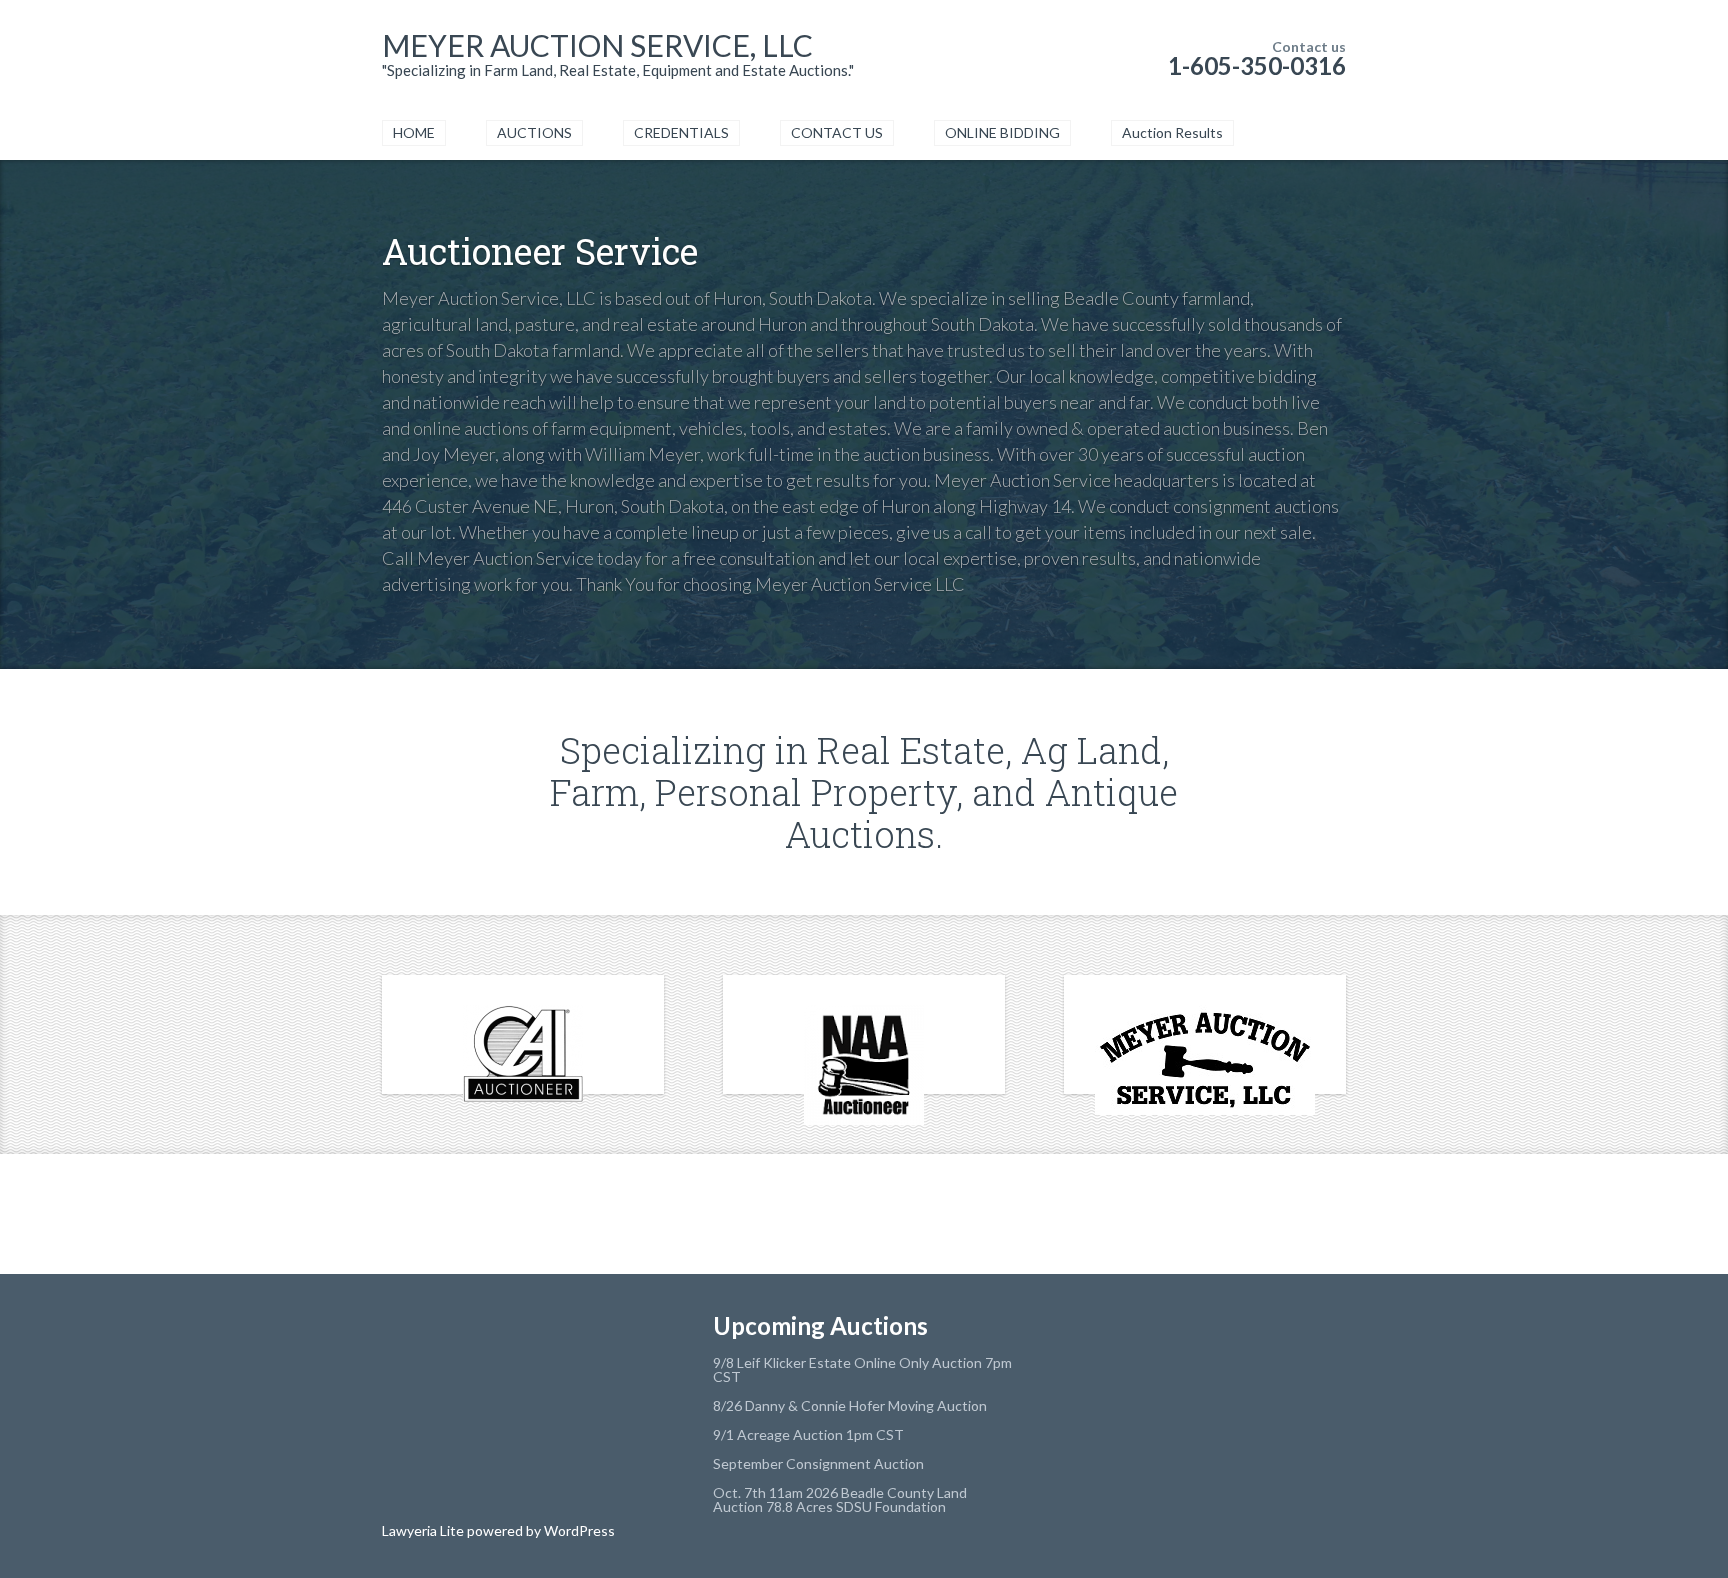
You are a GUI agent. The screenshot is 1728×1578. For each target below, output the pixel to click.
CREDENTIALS (681, 132)
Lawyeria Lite (424, 1530)
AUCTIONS (534, 132)
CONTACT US (837, 132)
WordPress (578, 1530)
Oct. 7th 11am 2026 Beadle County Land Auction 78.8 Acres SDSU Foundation (840, 1499)
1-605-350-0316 (1257, 65)
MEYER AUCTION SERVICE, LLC (597, 45)
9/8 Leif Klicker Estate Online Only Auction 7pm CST (862, 1369)
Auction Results (1172, 132)
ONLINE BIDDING (1002, 132)
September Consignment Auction (818, 1463)
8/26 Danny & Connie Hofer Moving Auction (850, 1405)
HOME (414, 132)
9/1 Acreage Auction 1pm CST (808, 1434)
